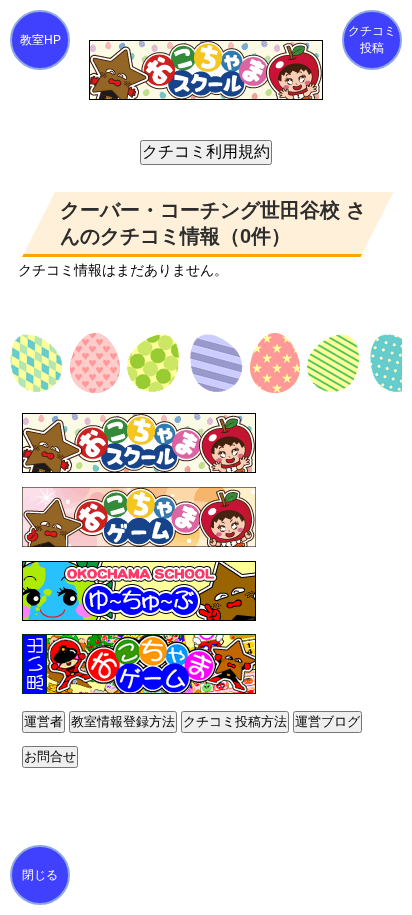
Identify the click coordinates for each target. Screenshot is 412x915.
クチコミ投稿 (372, 39)
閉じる (40, 875)
